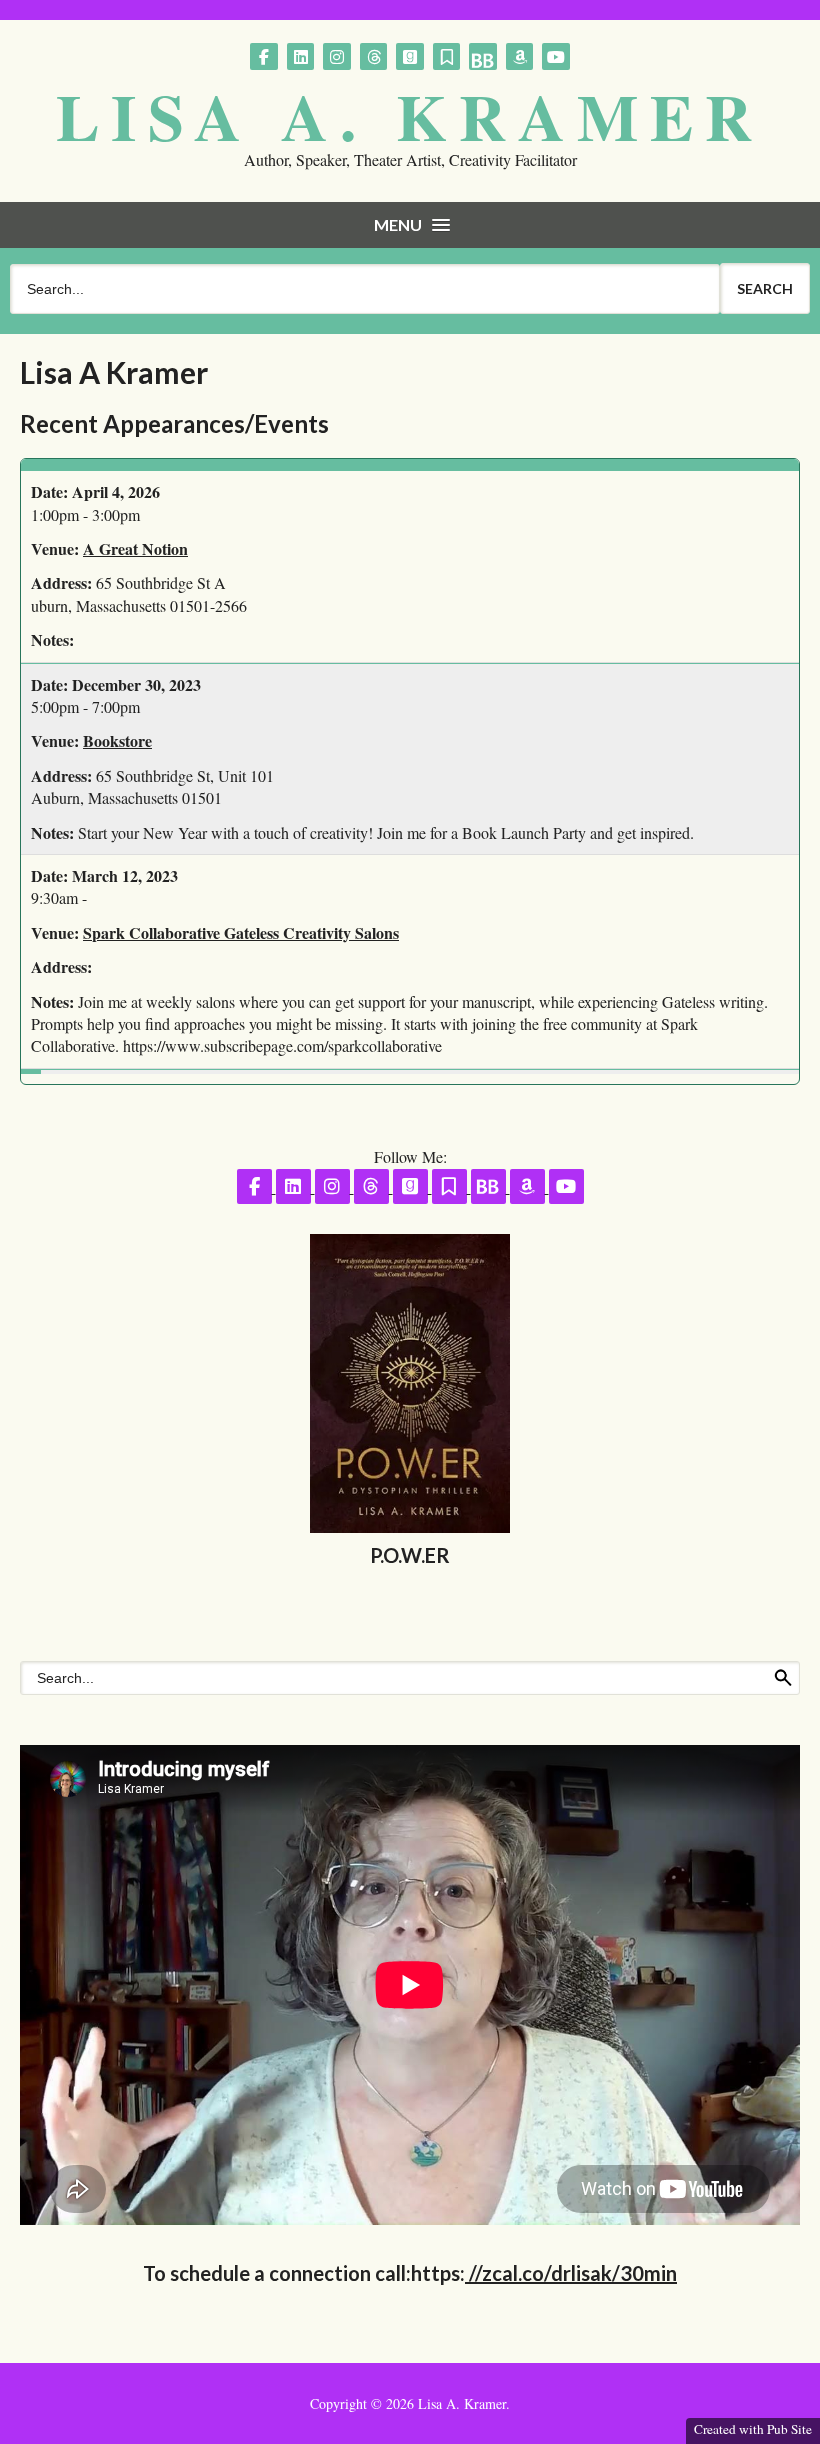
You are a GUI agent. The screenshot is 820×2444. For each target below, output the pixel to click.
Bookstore (117, 740)
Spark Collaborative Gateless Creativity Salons (241, 932)
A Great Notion (135, 548)
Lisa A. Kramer (410, 115)
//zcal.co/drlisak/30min (571, 2273)
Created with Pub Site (753, 2429)
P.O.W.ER (410, 1555)
